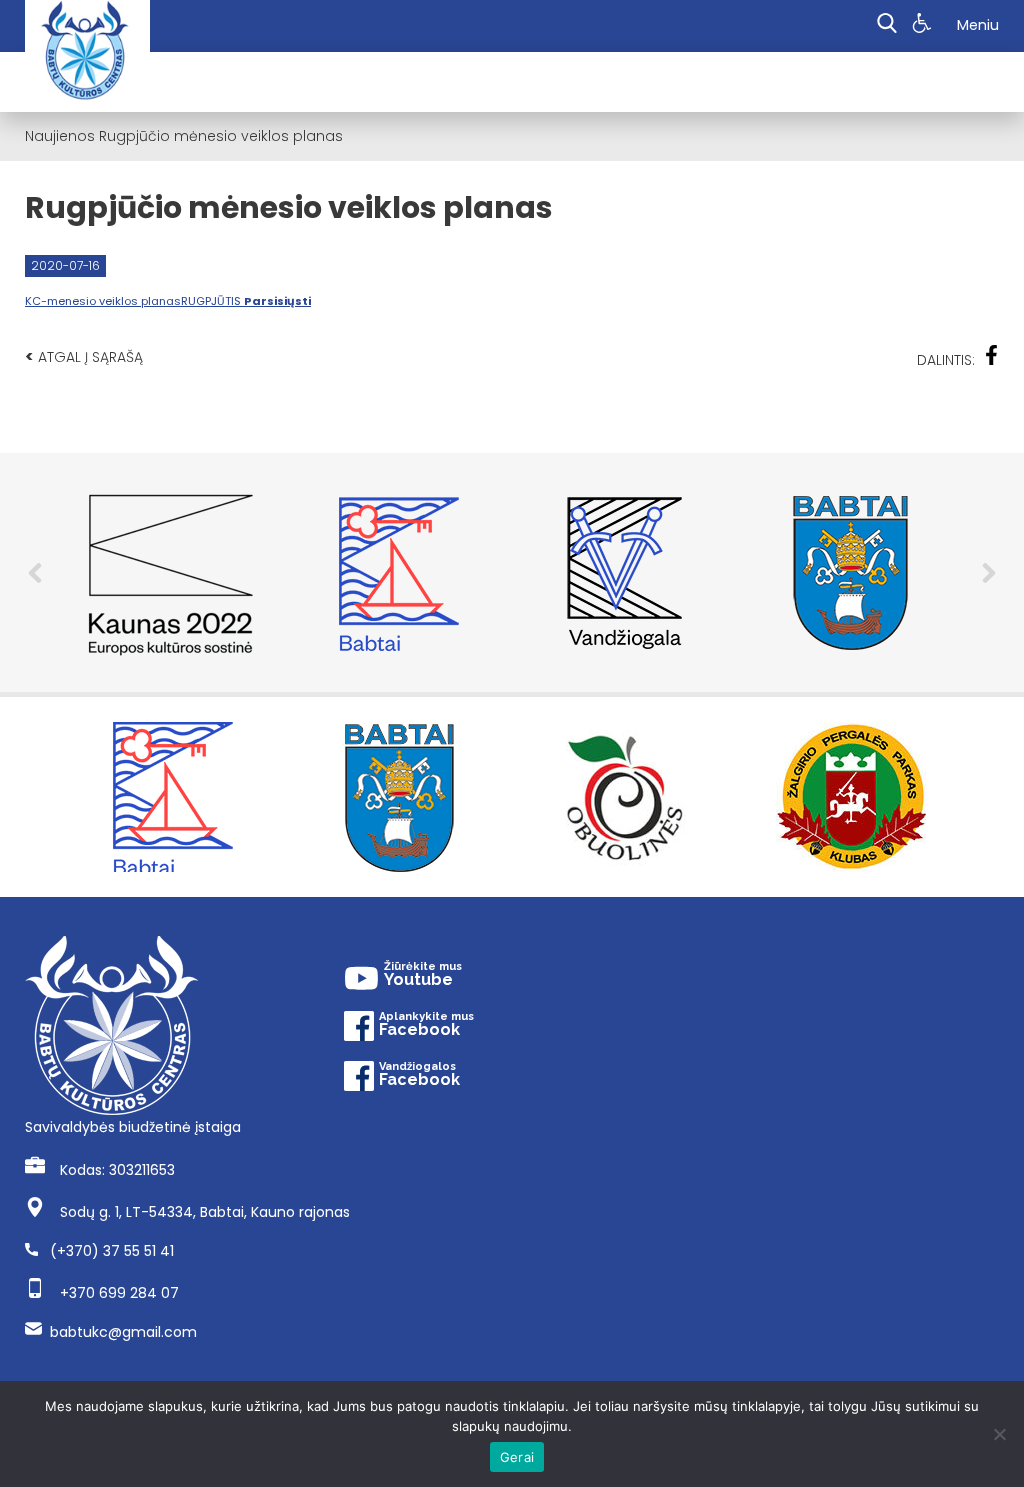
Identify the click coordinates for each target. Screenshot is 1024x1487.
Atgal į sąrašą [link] (84, 356)
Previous (35, 573)
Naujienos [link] (60, 136)
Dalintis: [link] (946, 360)
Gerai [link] (517, 1457)
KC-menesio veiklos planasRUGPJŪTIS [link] (168, 301)
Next (989, 573)
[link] (924, 26)
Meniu (978, 25)
